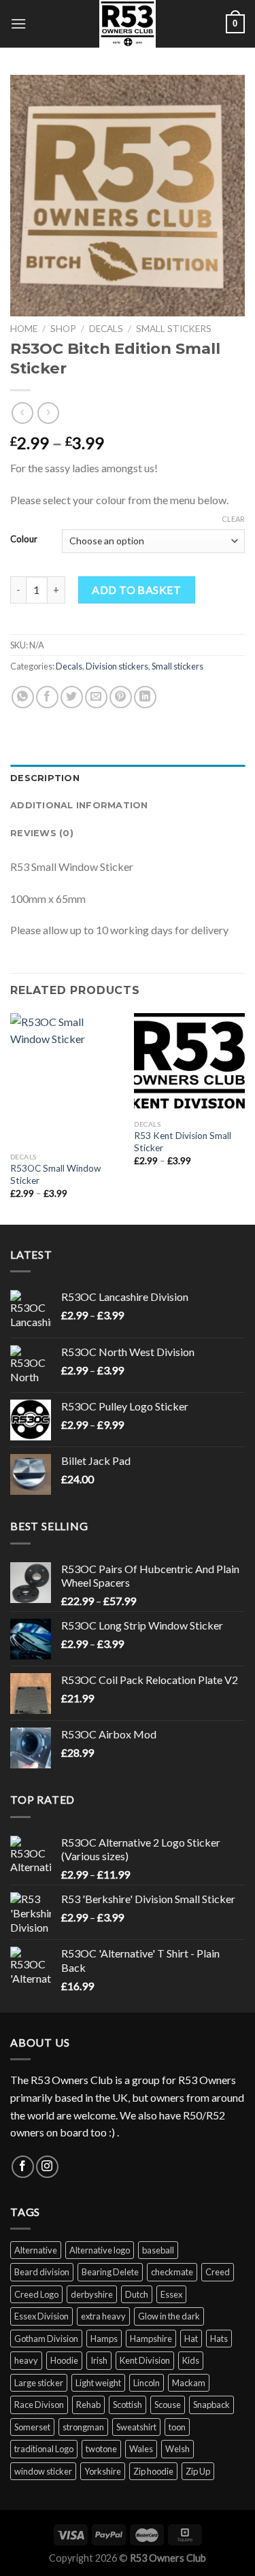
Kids (191, 2360)
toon (177, 2427)
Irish (99, 2360)
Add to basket (136, 590)
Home (24, 329)
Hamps (104, 2339)
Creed (218, 2272)
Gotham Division (46, 2339)
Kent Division (145, 2360)
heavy (26, 2360)
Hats (219, 2339)
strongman (83, 2427)
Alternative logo (100, 2250)
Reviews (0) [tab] (42, 833)
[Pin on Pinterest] (121, 697)
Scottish (128, 2405)
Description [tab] (45, 778)
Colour (24, 540)
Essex (171, 2294)
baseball (158, 2250)
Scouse (168, 2405)
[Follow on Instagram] (47, 2167)
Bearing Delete (110, 2272)
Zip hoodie (153, 2471)
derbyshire (92, 2294)
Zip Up (198, 2471)
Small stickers (174, 329)
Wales (141, 2449)
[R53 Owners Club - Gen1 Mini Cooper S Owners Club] (128, 24)
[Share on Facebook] (47, 697)
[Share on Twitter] (72, 697)
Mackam (189, 2383)
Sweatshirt (136, 2427)
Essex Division (41, 2316)
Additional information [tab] (79, 805)
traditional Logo (44, 2449)
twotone (101, 2449)
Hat (191, 2339)
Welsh (177, 2449)
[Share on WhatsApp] (23, 697)
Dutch (137, 2294)
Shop (63, 329)
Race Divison (39, 2405)
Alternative (36, 2250)
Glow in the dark (169, 2316)
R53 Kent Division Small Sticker (183, 1142)
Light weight (98, 2383)
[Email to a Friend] (96, 697)
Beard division (42, 2272)
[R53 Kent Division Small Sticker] (189, 1063)
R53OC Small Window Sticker (55, 1174)
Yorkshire (103, 2471)
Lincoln (147, 2383)
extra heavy (103, 2316)
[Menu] (18, 23)
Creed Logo (36, 2294)
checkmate (172, 2272)
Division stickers (117, 666)
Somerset (32, 2427)
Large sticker (39, 2383)
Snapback (211, 2405)
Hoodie (64, 2360)
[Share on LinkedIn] (145, 697)
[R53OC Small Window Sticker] (66, 1079)
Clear (233, 519)
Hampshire (151, 2339)
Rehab (88, 2405)
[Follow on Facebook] (23, 2167)
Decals (106, 329)
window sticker (43, 2471)
